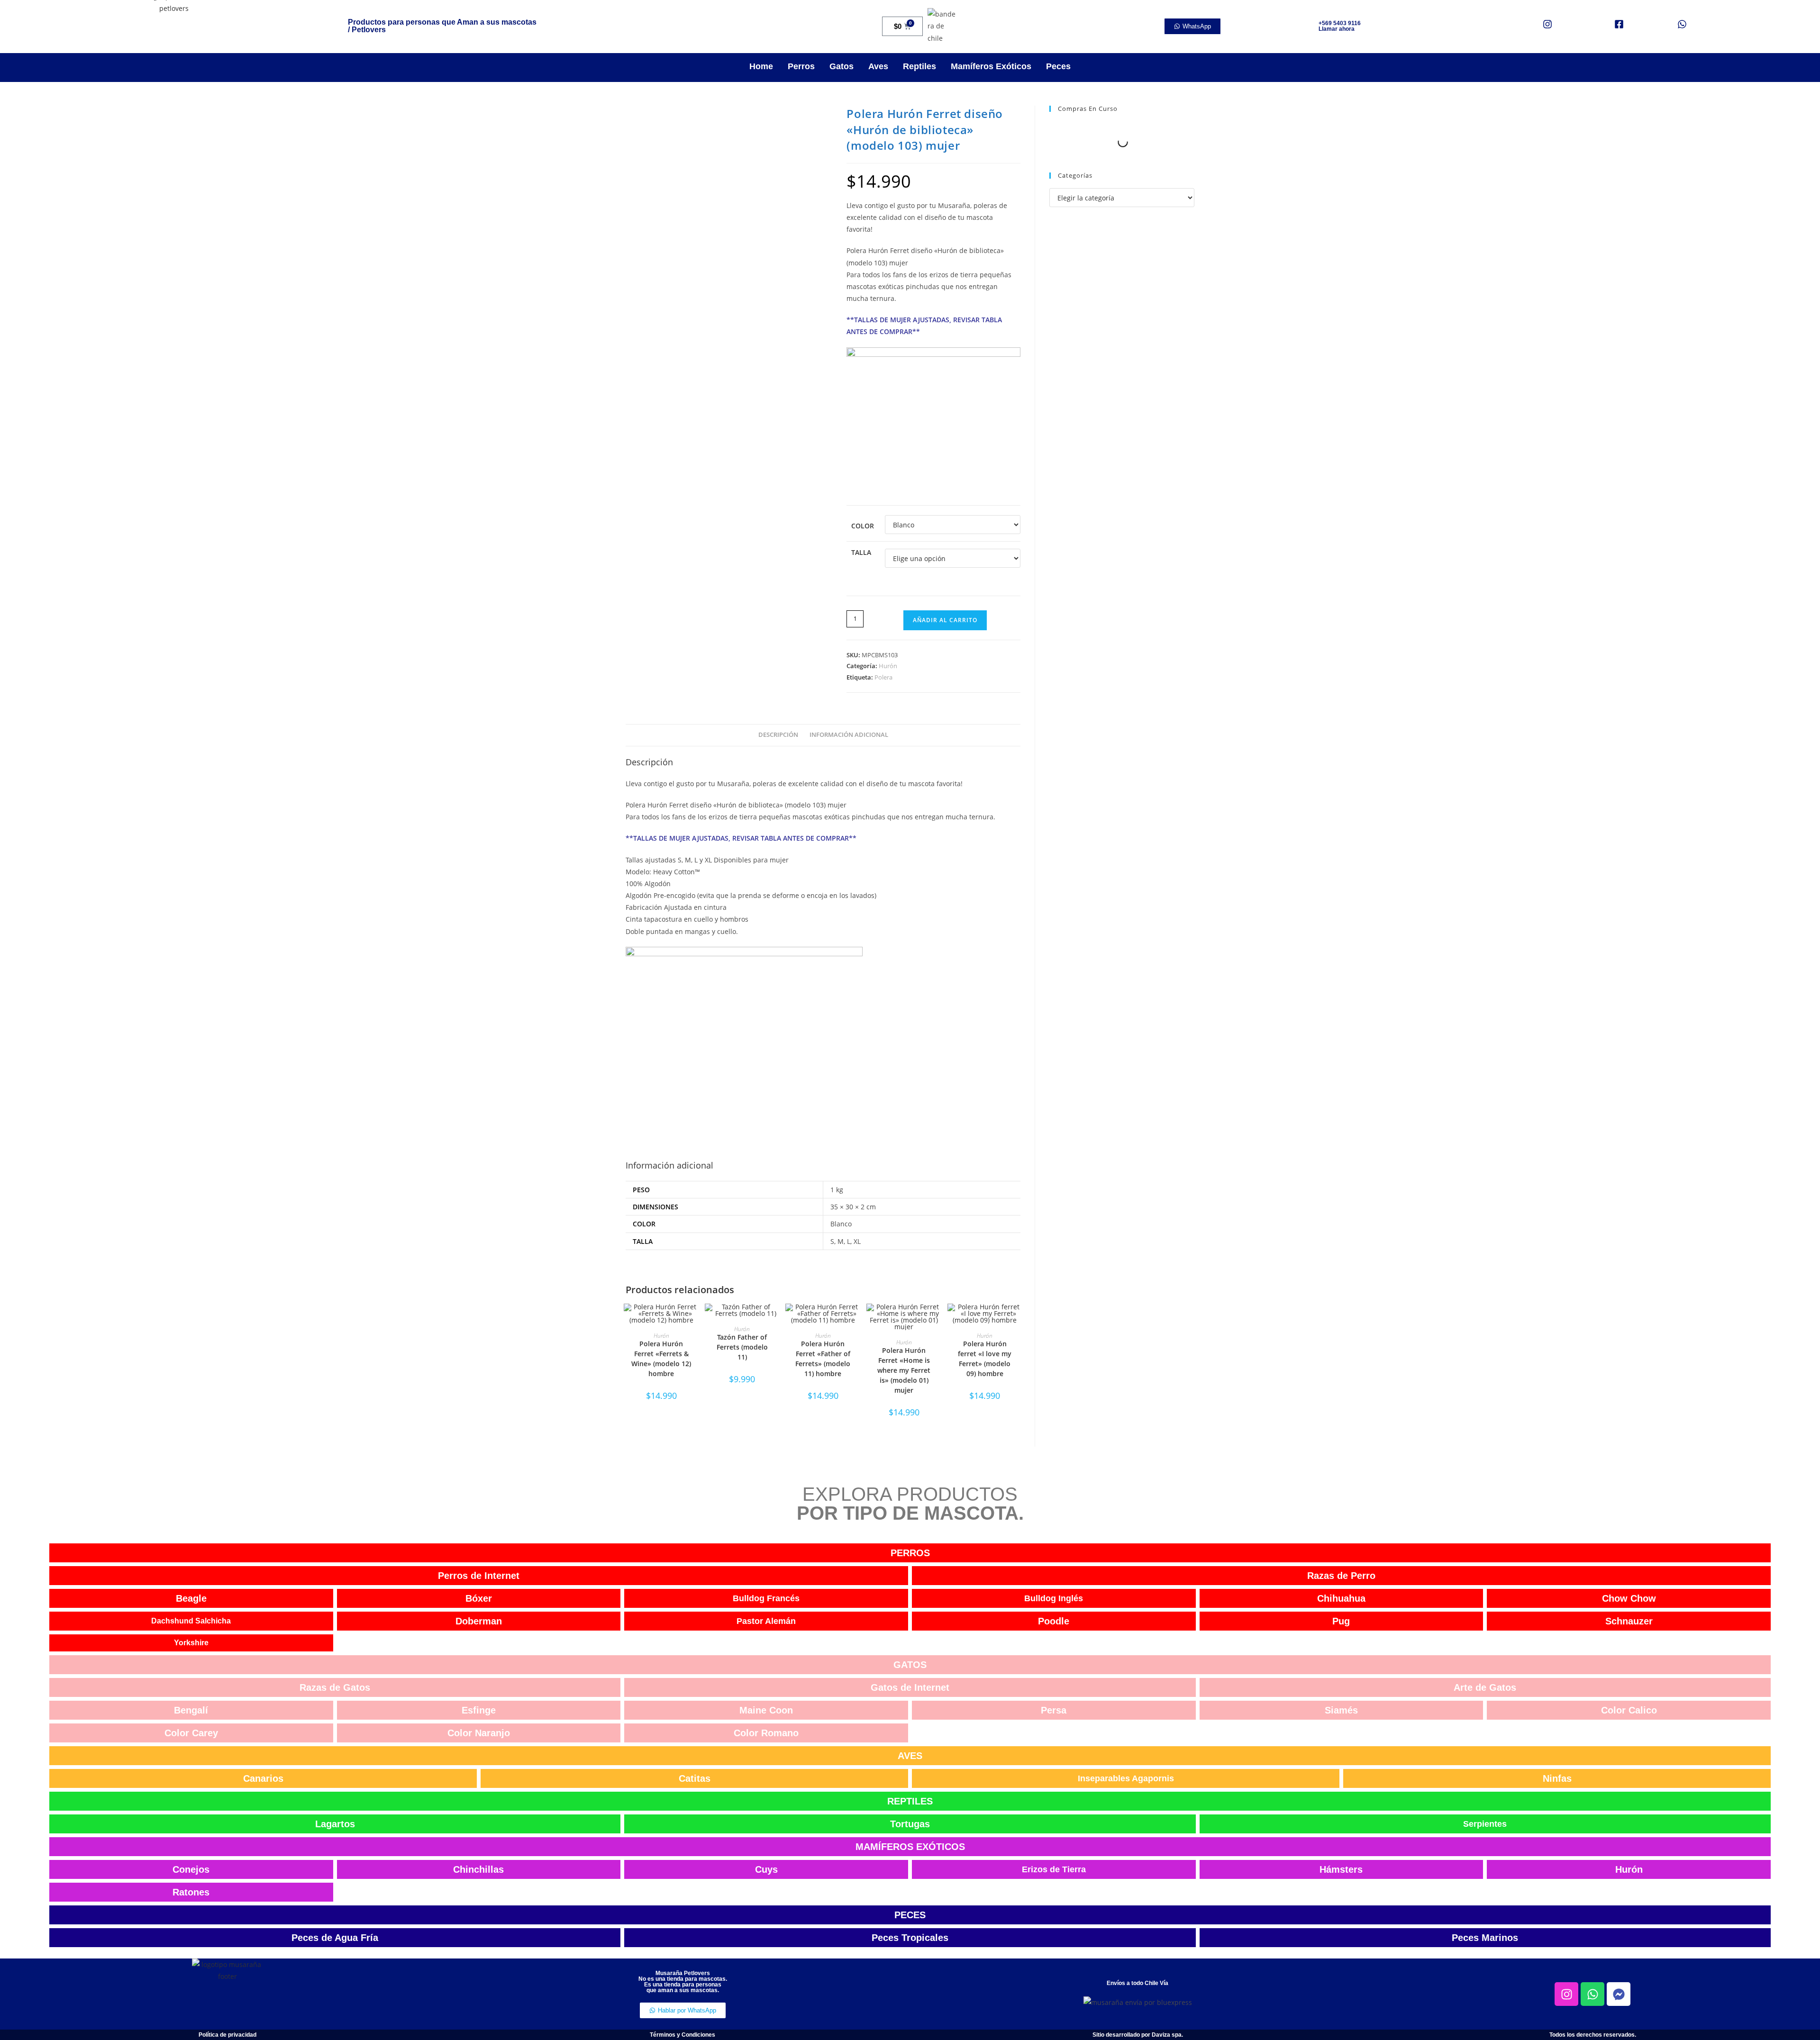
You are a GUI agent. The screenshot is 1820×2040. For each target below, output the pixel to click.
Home (761, 66)
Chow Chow (1629, 1598)
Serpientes (1485, 1824)
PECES (910, 1915)
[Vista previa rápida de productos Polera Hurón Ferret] (694, 1320)
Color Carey (191, 1733)
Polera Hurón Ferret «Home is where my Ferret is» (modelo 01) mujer (904, 1370)
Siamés (1341, 1710)
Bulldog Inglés (1054, 1598)
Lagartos (335, 1824)
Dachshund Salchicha (191, 1621)
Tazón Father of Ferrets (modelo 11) (742, 1347)
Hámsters (1341, 1869)
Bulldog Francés (766, 1598)
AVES (910, 1756)
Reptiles (919, 66)
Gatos (842, 66)
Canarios (263, 1778)
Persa (1054, 1710)
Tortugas (910, 1824)
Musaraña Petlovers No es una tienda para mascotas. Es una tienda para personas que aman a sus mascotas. (683, 1982)
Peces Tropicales (910, 1938)
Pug (1341, 1621)
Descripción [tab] (778, 735)
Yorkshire (191, 1643)
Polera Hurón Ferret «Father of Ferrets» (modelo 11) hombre (823, 1359)
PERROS (910, 1553)
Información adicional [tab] (849, 735)
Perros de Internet (479, 1576)
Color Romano (766, 1733)
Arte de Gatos (1485, 1687)
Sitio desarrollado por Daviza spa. (1138, 2035)
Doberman (479, 1621)
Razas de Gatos (335, 1687)
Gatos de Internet (910, 1687)
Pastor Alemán (766, 1621)
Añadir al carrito (945, 620)
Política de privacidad (227, 2035)
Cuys (766, 1869)
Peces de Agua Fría (335, 1938)
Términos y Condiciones (682, 2035)
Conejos (191, 1869)
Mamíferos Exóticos (991, 66)
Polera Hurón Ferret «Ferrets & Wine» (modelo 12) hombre (661, 1359)
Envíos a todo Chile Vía (1137, 1983)
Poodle (1054, 1621)
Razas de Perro (1341, 1576)
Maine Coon (766, 1710)
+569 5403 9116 (1340, 23)
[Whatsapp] (1592, 1994)
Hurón (888, 666)
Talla (861, 552)
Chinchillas (478, 1869)
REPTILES (910, 1801)
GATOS (910, 1665)
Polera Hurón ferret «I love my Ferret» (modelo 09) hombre (985, 1359)
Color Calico (1629, 1710)
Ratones (191, 1892)
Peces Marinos (1485, 1938)
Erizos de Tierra (1054, 1869)
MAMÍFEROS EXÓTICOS (910, 1847)
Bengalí (191, 1710)
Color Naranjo (479, 1733)
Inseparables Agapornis (1126, 1778)
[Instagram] (1566, 1994)
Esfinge (479, 1710)
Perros (801, 66)
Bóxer (479, 1598)
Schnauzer (1629, 1621)
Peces (1058, 66)
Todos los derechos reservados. (1593, 2035)
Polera (883, 677)
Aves (878, 66)
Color (863, 526)
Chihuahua (1341, 1598)
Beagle (191, 1598)
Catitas (695, 1778)
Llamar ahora (1337, 29)
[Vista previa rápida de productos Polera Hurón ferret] (1018, 1320)
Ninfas (1557, 1778)
